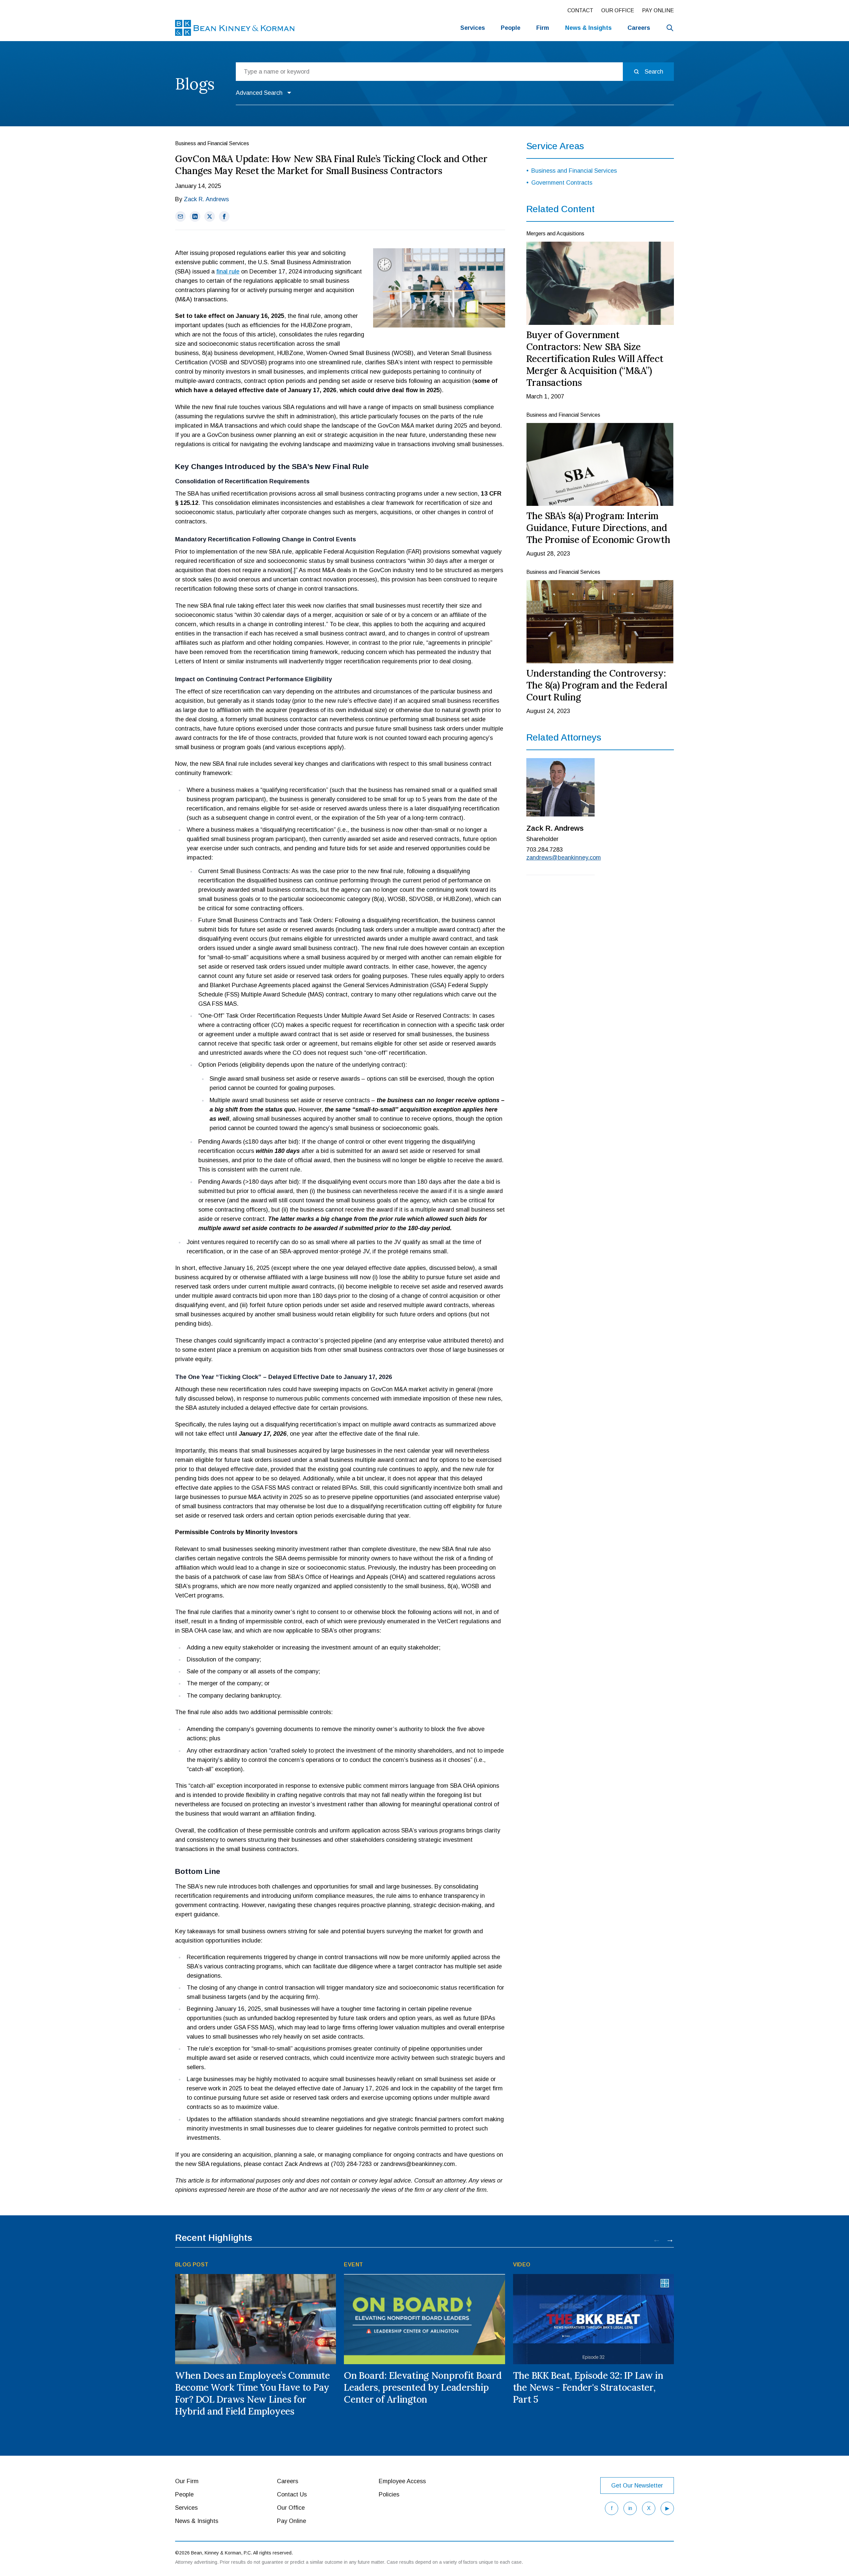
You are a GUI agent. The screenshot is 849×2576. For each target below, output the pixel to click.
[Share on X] (210, 216)
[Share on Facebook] (224, 216)
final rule (228, 271)
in (630, 2508)
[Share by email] (180, 216)
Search (654, 72)
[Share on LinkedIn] (195, 216)
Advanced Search (259, 93)
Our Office (618, 10)
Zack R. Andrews (206, 199)
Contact (580, 10)
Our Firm (187, 2481)
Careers (639, 28)
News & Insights (197, 2521)
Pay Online (658, 10)
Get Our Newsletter (637, 2486)
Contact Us (292, 2494)
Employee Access (402, 2481)
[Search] (670, 28)
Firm (543, 28)
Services (473, 28)
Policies (389, 2494)
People (511, 28)
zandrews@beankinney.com (561, 858)
